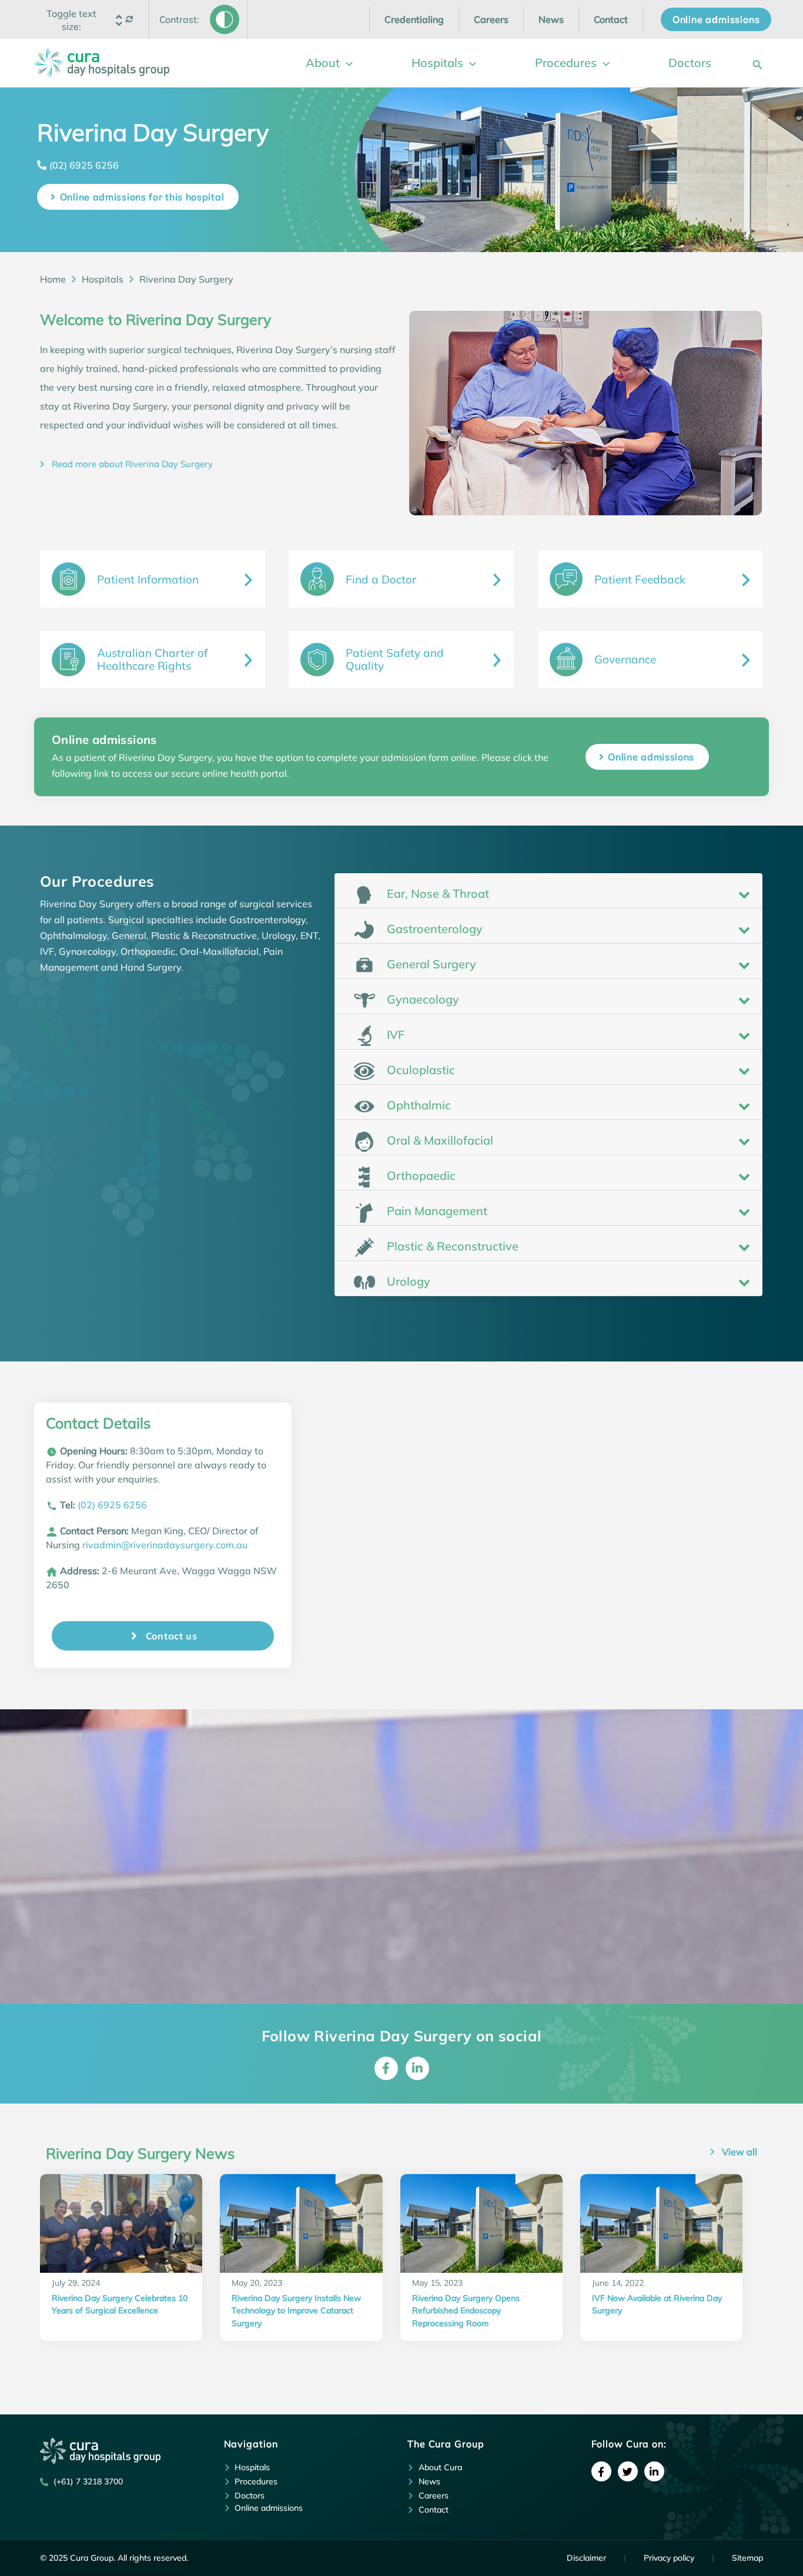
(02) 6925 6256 (84, 165)
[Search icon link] (758, 63)
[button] (72, 20)
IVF (394, 1034)
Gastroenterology (433, 929)
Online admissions (651, 757)
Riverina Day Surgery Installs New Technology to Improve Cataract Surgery (296, 2311)
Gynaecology (421, 999)
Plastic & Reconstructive (451, 1246)
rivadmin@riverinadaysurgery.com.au (165, 1545)
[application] (346, 63)
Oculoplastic (419, 1070)
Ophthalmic (417, 1105)
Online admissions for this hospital (142, 197)
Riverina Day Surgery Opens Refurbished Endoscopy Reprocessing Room (466, 2311)
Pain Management (436, 1211)
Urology (407, 1281)
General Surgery (430, 964)
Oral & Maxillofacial (439, 1140)
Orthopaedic (420, 1175)
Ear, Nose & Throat (436, 893)
